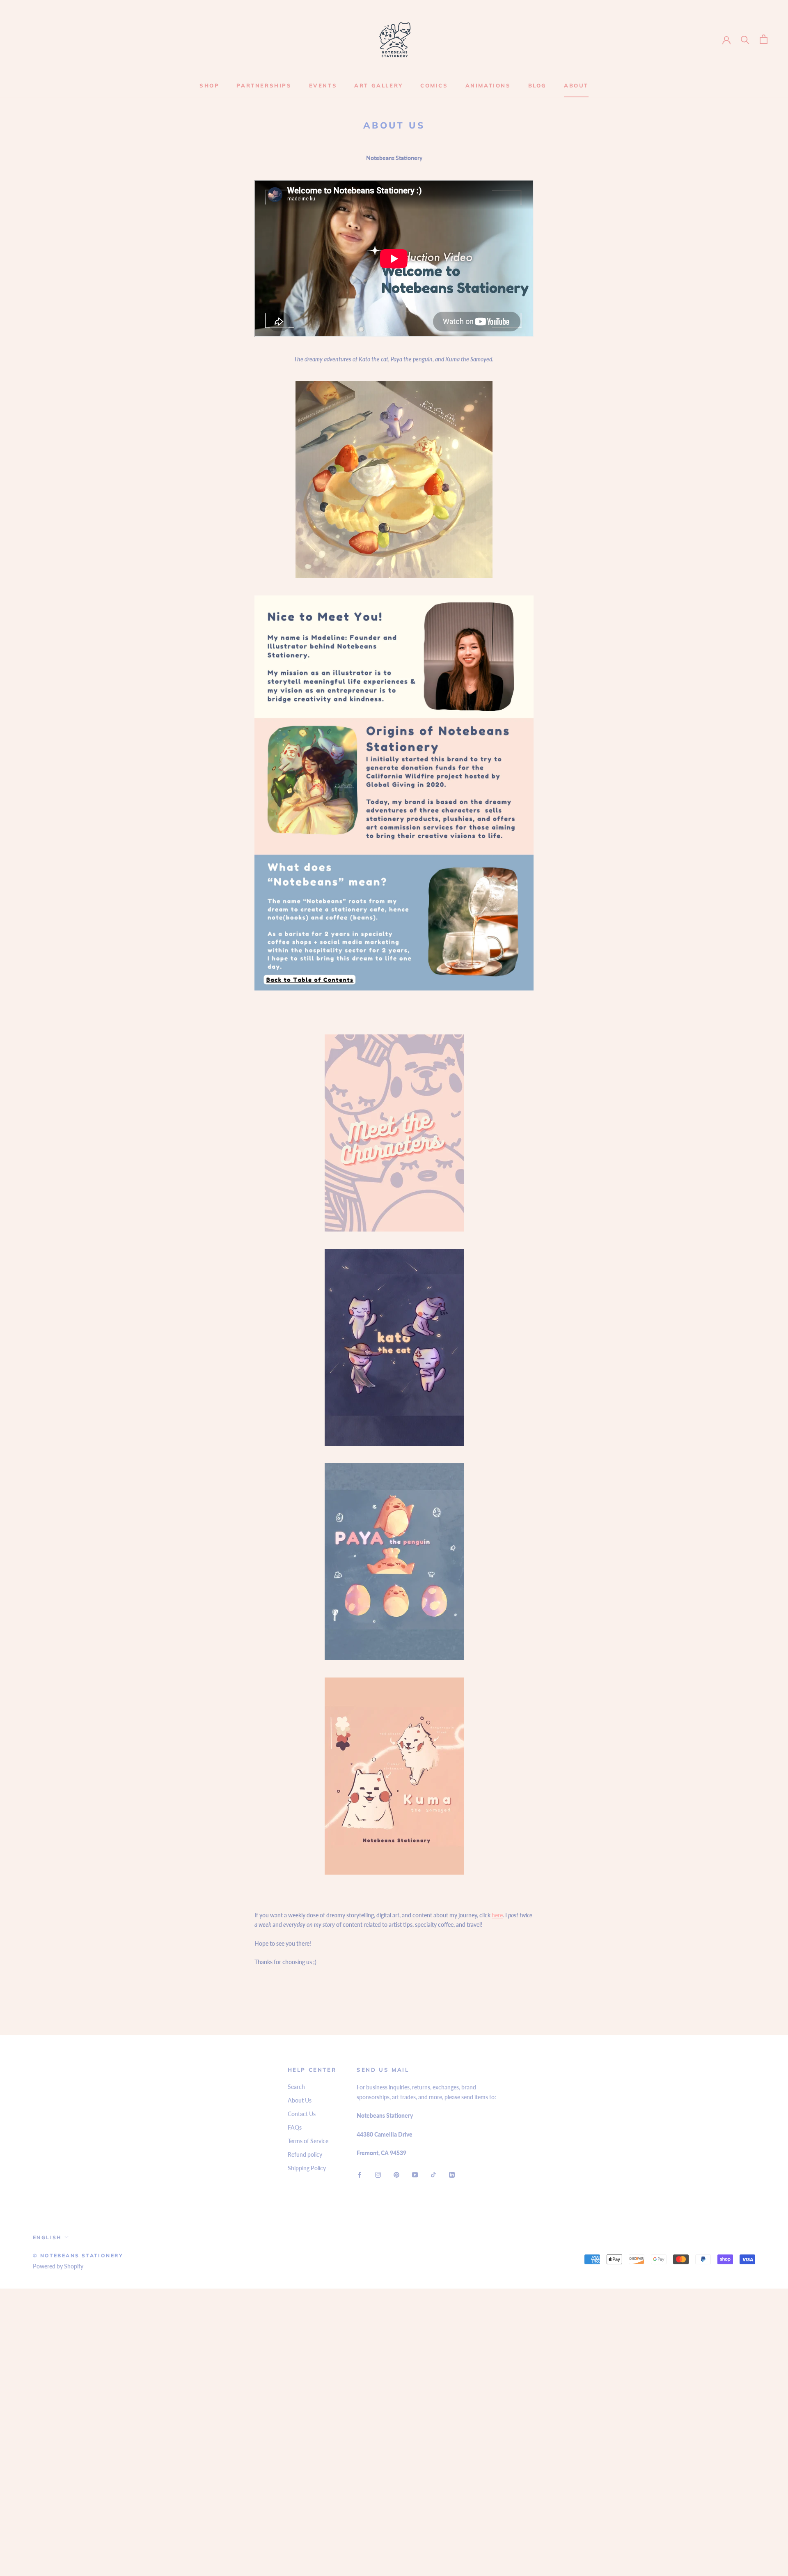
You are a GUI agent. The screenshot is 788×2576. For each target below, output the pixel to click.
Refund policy (305, 2154)
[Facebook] (360, 2174)
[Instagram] (378, 2174)
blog (537, 85)
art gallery (379, 85)
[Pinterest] (396, 2174)
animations (488, 85)
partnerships (264, 85)
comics (434, 85)
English (47, 2237)
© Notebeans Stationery (78, 2255)
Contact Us (302, 2114)
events (323, 85)
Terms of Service (308, 2141)
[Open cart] (764, 39)
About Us (300, 2100)
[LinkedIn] (452, 2174)
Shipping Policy (307, 2168)
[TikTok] (433, 2174)
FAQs (295, 2127)
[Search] (745, 39)
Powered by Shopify (58, 2266)
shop (209, 85)
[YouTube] (415, 2174)
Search (296, 2087)
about (576, 85)
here (497, 1915)
